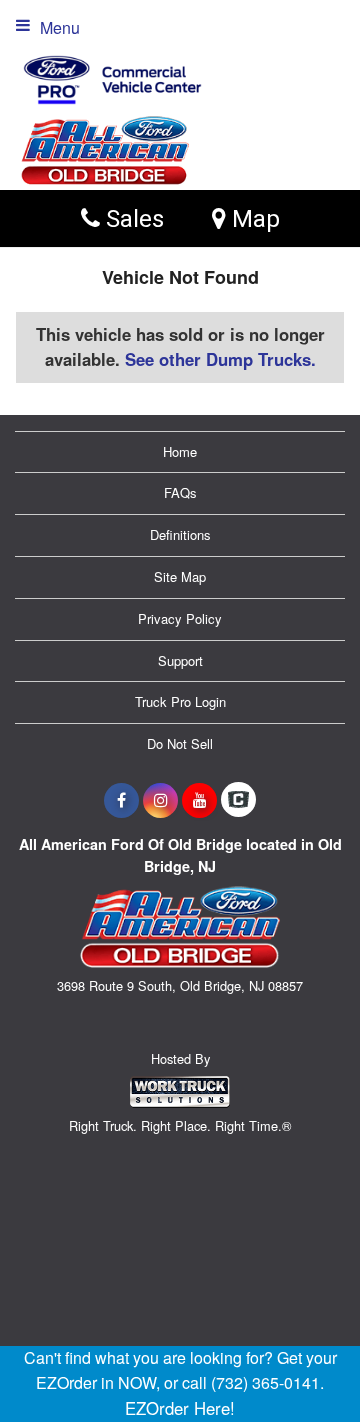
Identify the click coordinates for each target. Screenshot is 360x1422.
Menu (60, 27)
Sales (132, 218)
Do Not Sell (180, 743)
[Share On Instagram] (160, 800)
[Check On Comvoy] (238, 800)
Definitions (180, 534)
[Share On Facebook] (121, 800)
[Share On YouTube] (199, 800)
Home (180, 451)
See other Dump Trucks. (220, 359)
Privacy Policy (180, 618)
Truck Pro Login (180, 701)
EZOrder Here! (180, 1408)
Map (253, 218)
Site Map (180, 576)
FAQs (180, 492)
